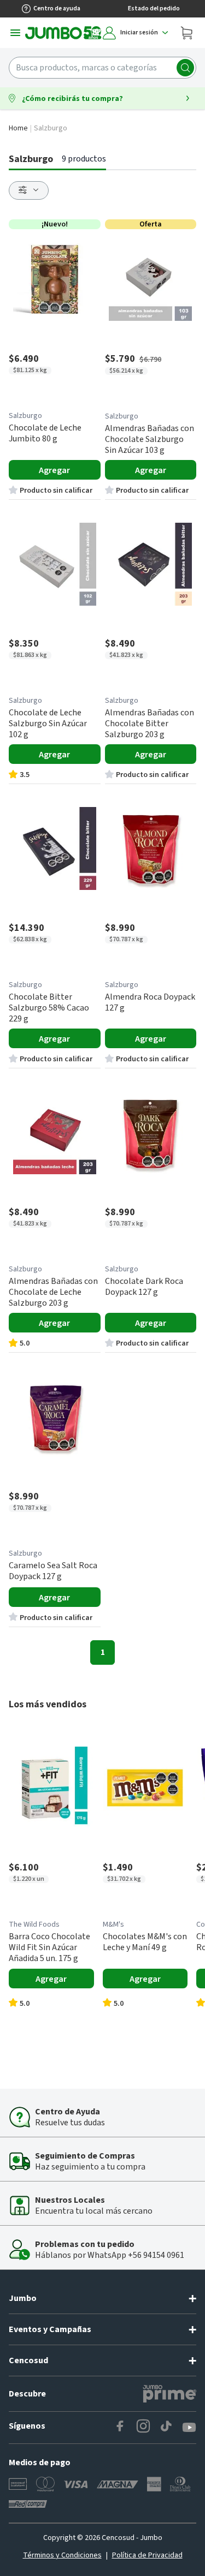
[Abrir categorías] (15, 33)
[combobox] (102, 68)
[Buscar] (185, 68)
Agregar (54, 470)
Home (18, 128)
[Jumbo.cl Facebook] (120, 2428)
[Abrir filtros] (29, 190)
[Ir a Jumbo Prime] (169, 2394)
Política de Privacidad (147, 2555)
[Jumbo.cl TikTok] (166, 2428)
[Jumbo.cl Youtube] (189, 2428)
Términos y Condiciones (62, 2555)
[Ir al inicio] (63, 33)
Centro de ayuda (57, 8)
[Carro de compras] (186, 33)
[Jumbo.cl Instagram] (143, 2428)
